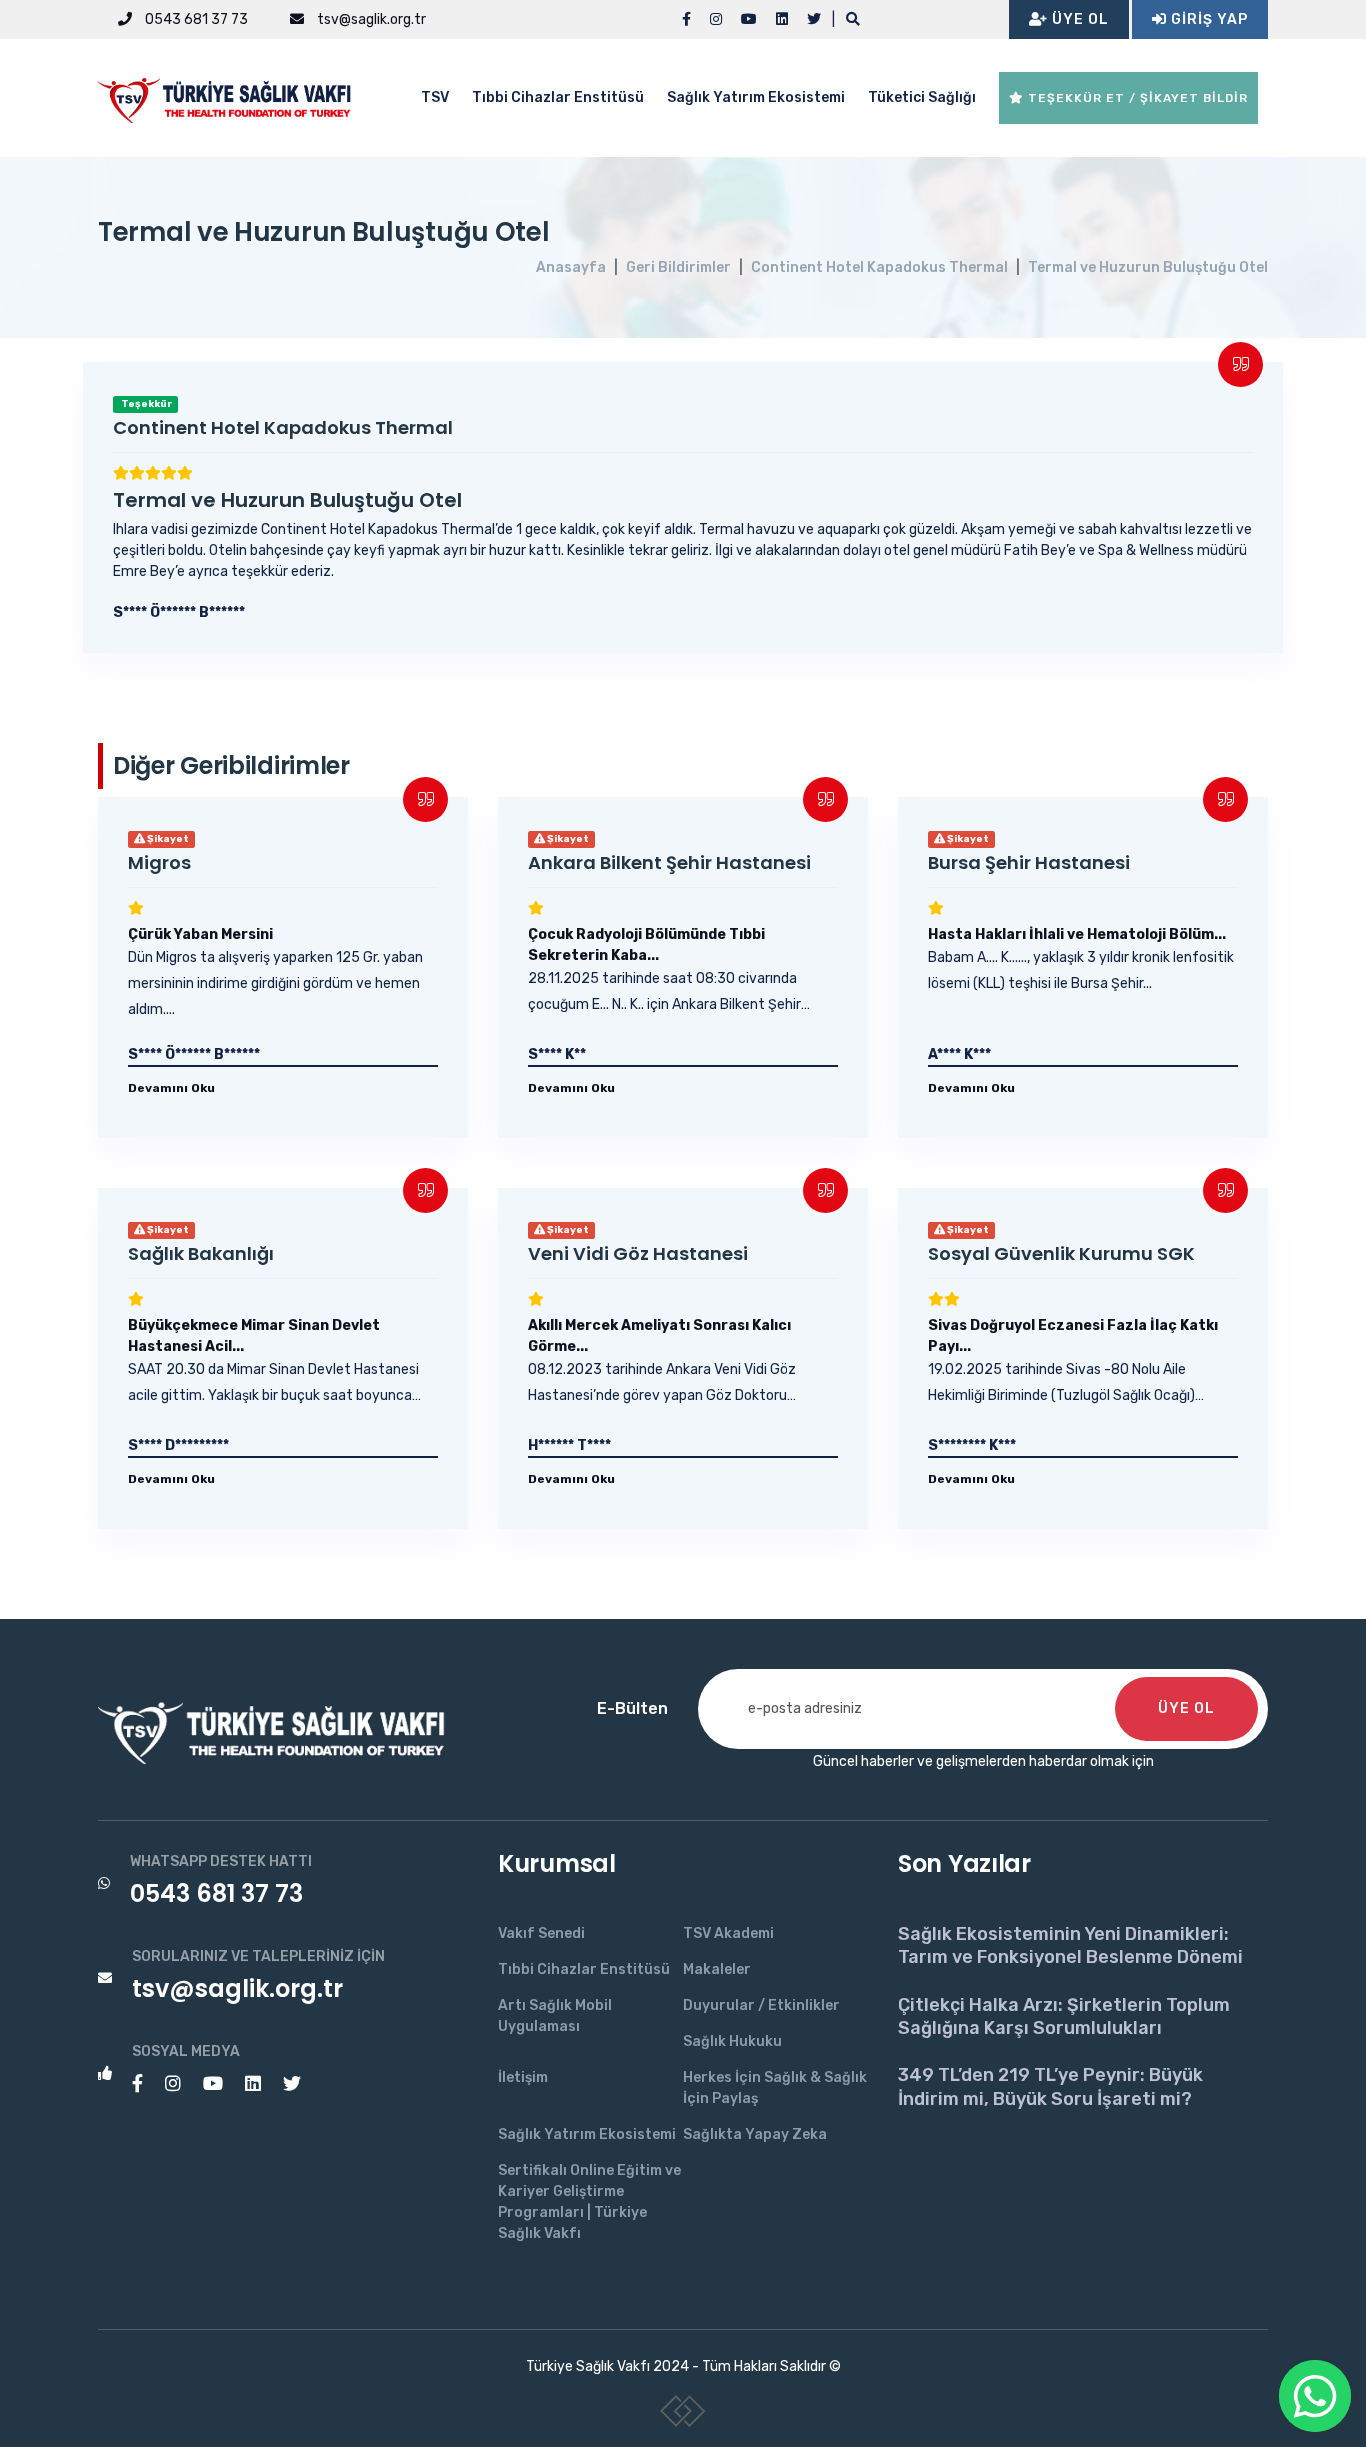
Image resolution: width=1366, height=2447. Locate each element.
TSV (435, 97)
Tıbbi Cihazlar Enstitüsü (558, 97)
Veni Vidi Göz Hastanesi (638, 1253)
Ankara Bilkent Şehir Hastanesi (669, 862)
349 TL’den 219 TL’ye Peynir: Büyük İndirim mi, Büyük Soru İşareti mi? (1050, 2086)
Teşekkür (145, 404)
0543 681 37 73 (195, 19)
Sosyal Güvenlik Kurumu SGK (1061, 1253)
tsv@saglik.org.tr (370, 19)
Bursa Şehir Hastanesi (1029, 862)
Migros (159, 862)
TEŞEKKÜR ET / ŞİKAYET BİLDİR (1136, 98)
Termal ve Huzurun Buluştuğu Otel (1148, 267)
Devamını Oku (171, 1088)
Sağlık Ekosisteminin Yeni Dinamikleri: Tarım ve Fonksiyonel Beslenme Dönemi (1070, 1945)
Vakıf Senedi (541, 1933)
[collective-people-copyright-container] (683, 2415)
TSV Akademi (728, 1933)
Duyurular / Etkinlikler (761, 2005)
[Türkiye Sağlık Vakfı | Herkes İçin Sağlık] (233, 96)
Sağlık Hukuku (732, 2041)
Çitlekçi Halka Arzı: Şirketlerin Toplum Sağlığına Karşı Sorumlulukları (1064, 2016)
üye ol (1186, 1708)
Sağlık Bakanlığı (201, 1253)
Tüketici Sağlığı (922, 97)
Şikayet (167, 839)
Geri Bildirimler (678, 267)
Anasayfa (571, 267)
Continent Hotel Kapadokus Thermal (879, 267)
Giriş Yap (1207, 19)
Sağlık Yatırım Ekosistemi (756, 97)
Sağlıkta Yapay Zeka (755, 2134)
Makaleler (717, 1969)
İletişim (523, 2077)
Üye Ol (1078, 19)
